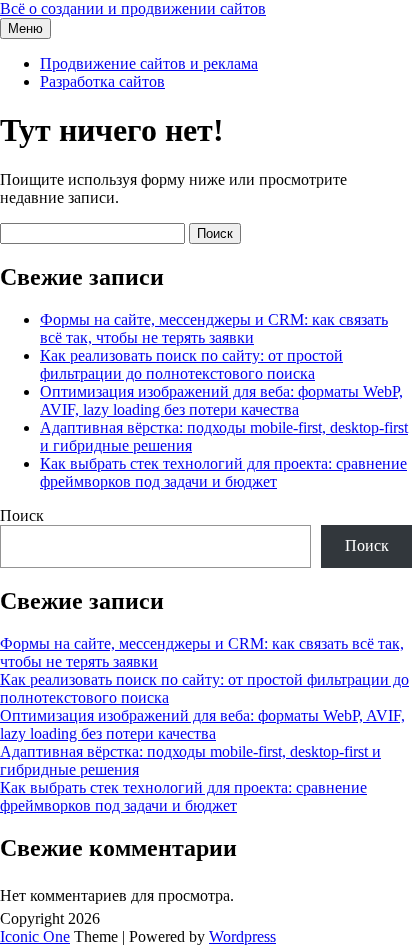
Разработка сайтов (102, 81)
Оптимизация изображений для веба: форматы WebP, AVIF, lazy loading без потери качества (221, 400)
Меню (25, 28)
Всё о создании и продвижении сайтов (133, 8)
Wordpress (242, 936)
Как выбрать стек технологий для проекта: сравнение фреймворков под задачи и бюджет (223, 472)
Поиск (22, 515)
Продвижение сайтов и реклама (149, 63)
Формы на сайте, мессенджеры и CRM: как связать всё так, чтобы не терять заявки (214, 328)
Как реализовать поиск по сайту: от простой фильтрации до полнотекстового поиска (191, 364)
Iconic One (35, 936)
